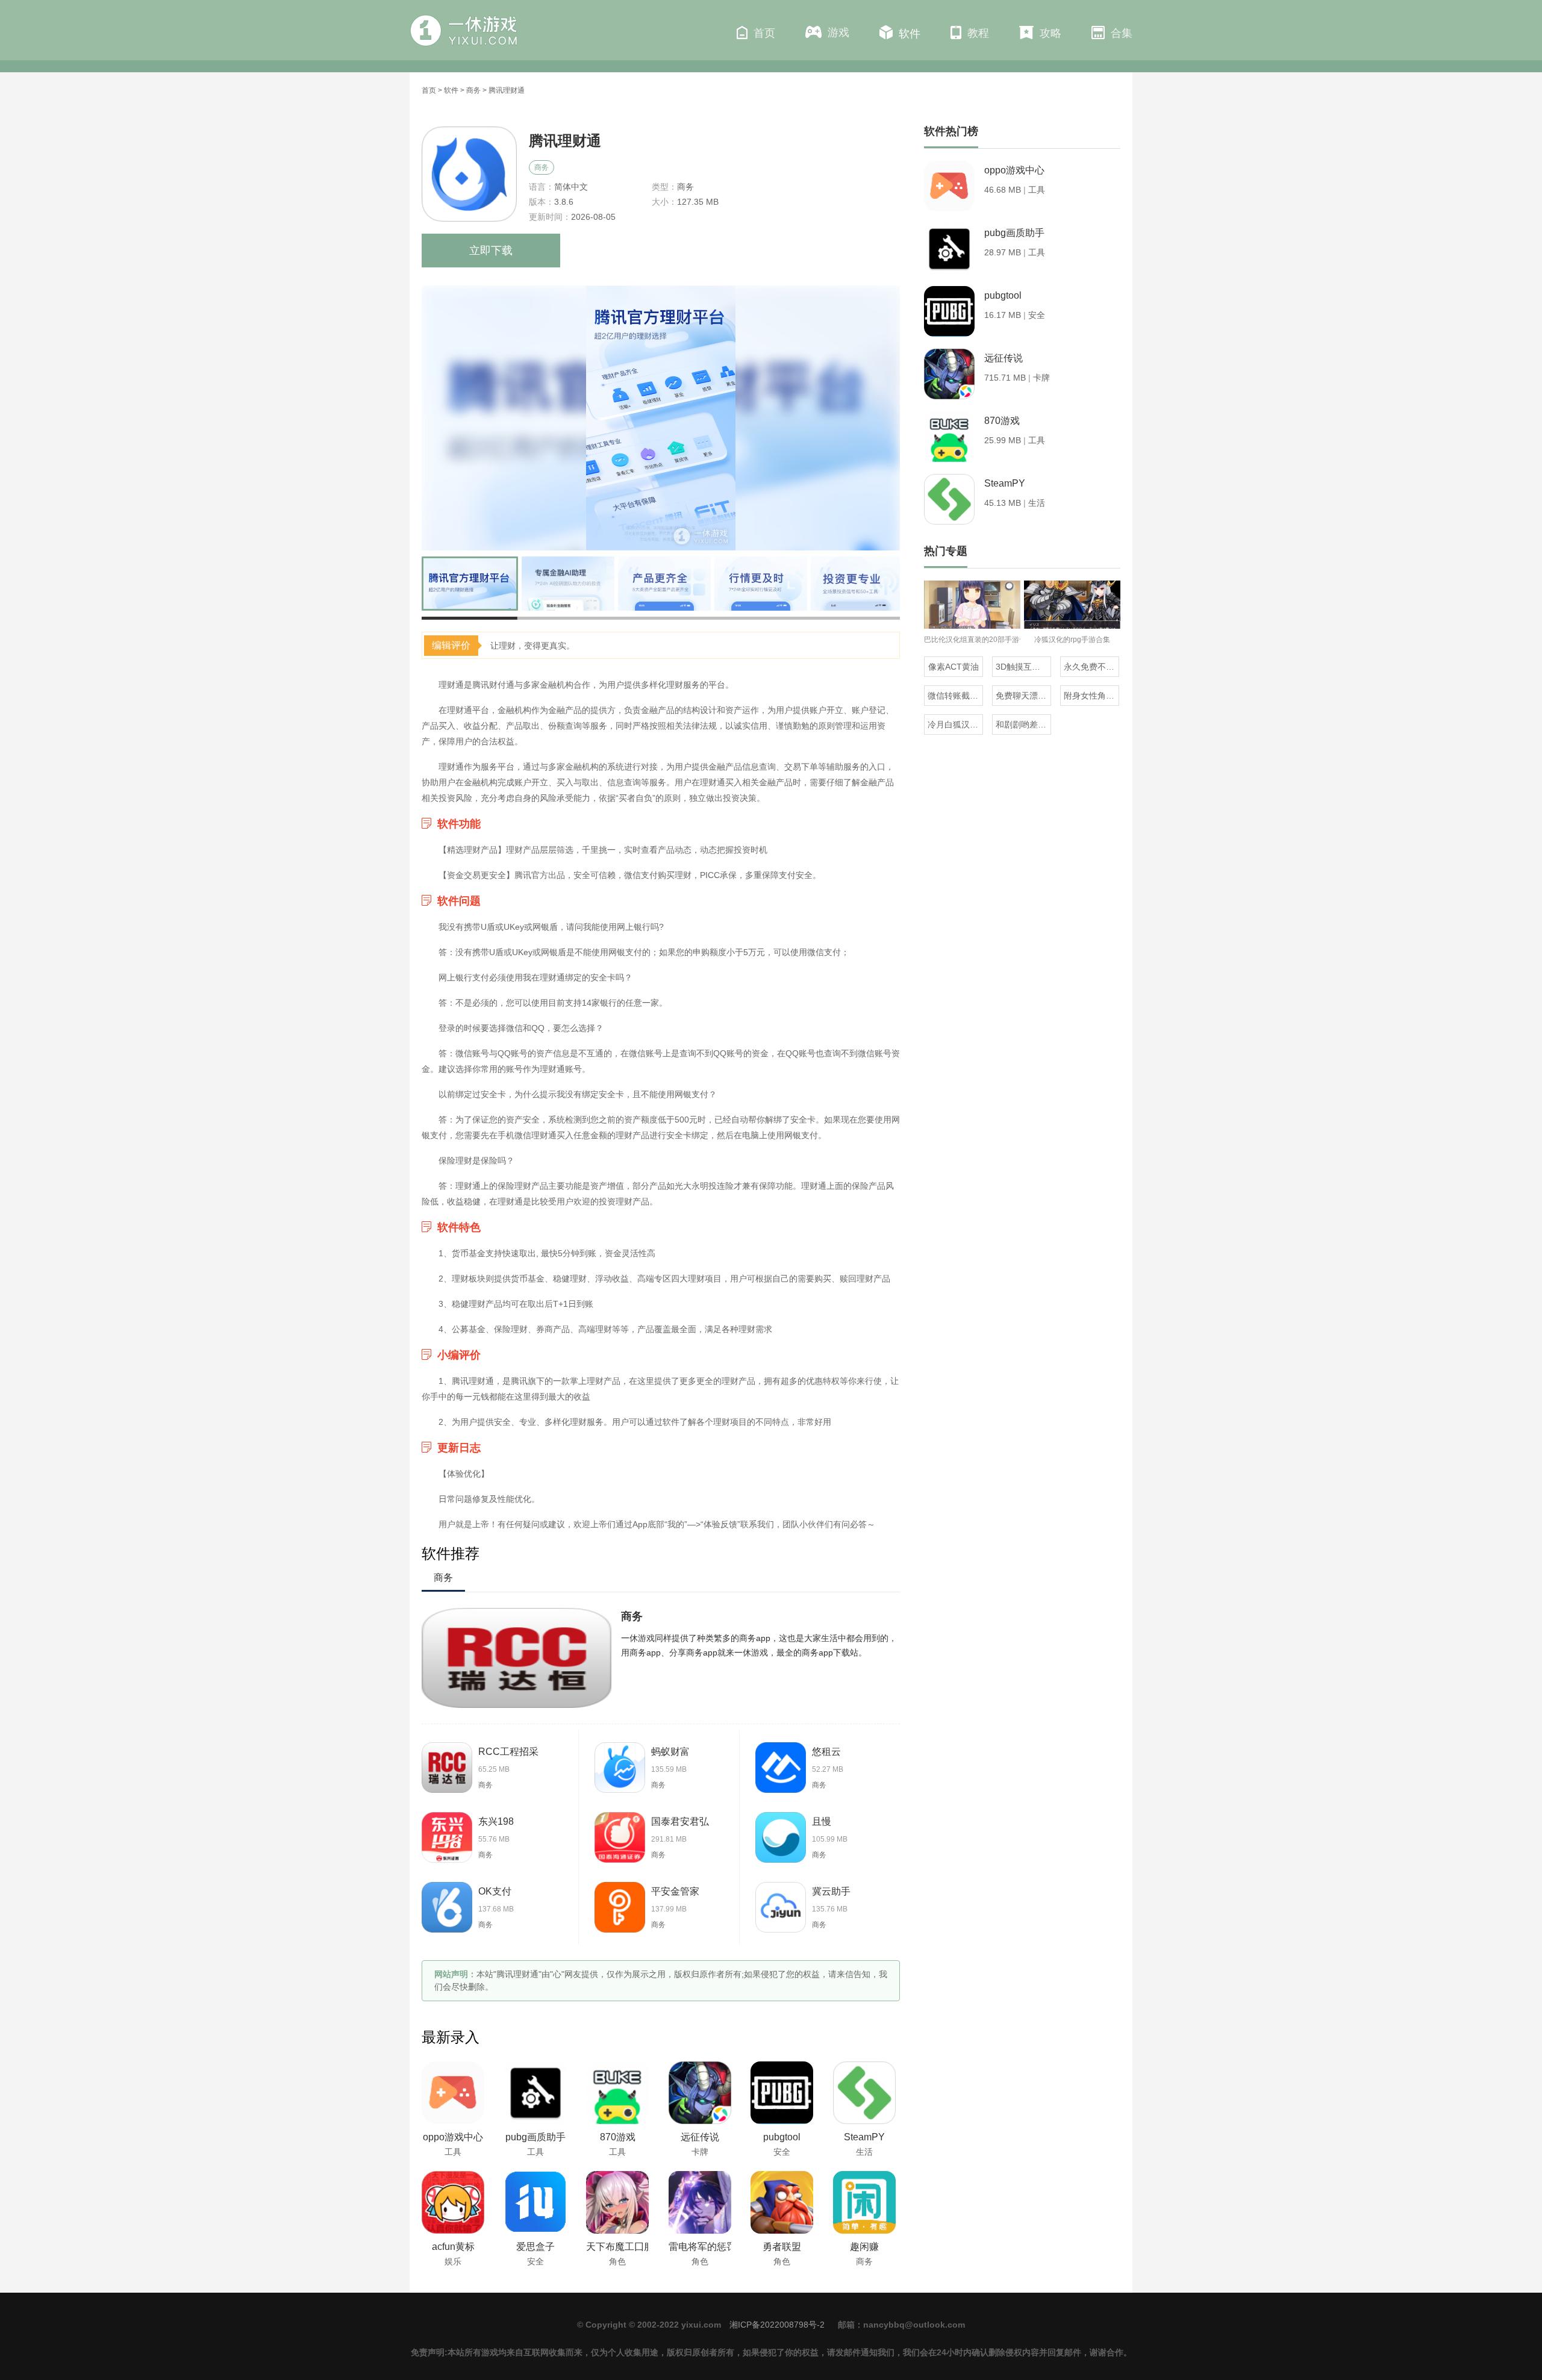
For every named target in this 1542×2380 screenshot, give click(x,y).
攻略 (1050, 33)
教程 (978, 33)
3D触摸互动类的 (1023, 667)
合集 (1122, 33)
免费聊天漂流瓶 (1023, 696)
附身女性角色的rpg (1091, 696)
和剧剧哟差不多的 (1023, 724)
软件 (910, 34)
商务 (473, 90)
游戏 (838, 33)
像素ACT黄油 (954, 667)
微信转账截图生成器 (955, 696)
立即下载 (491, 251)
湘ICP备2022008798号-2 (777, 2325)
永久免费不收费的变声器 (1091, 667)
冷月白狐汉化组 (955, 724)
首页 (764, 33)
